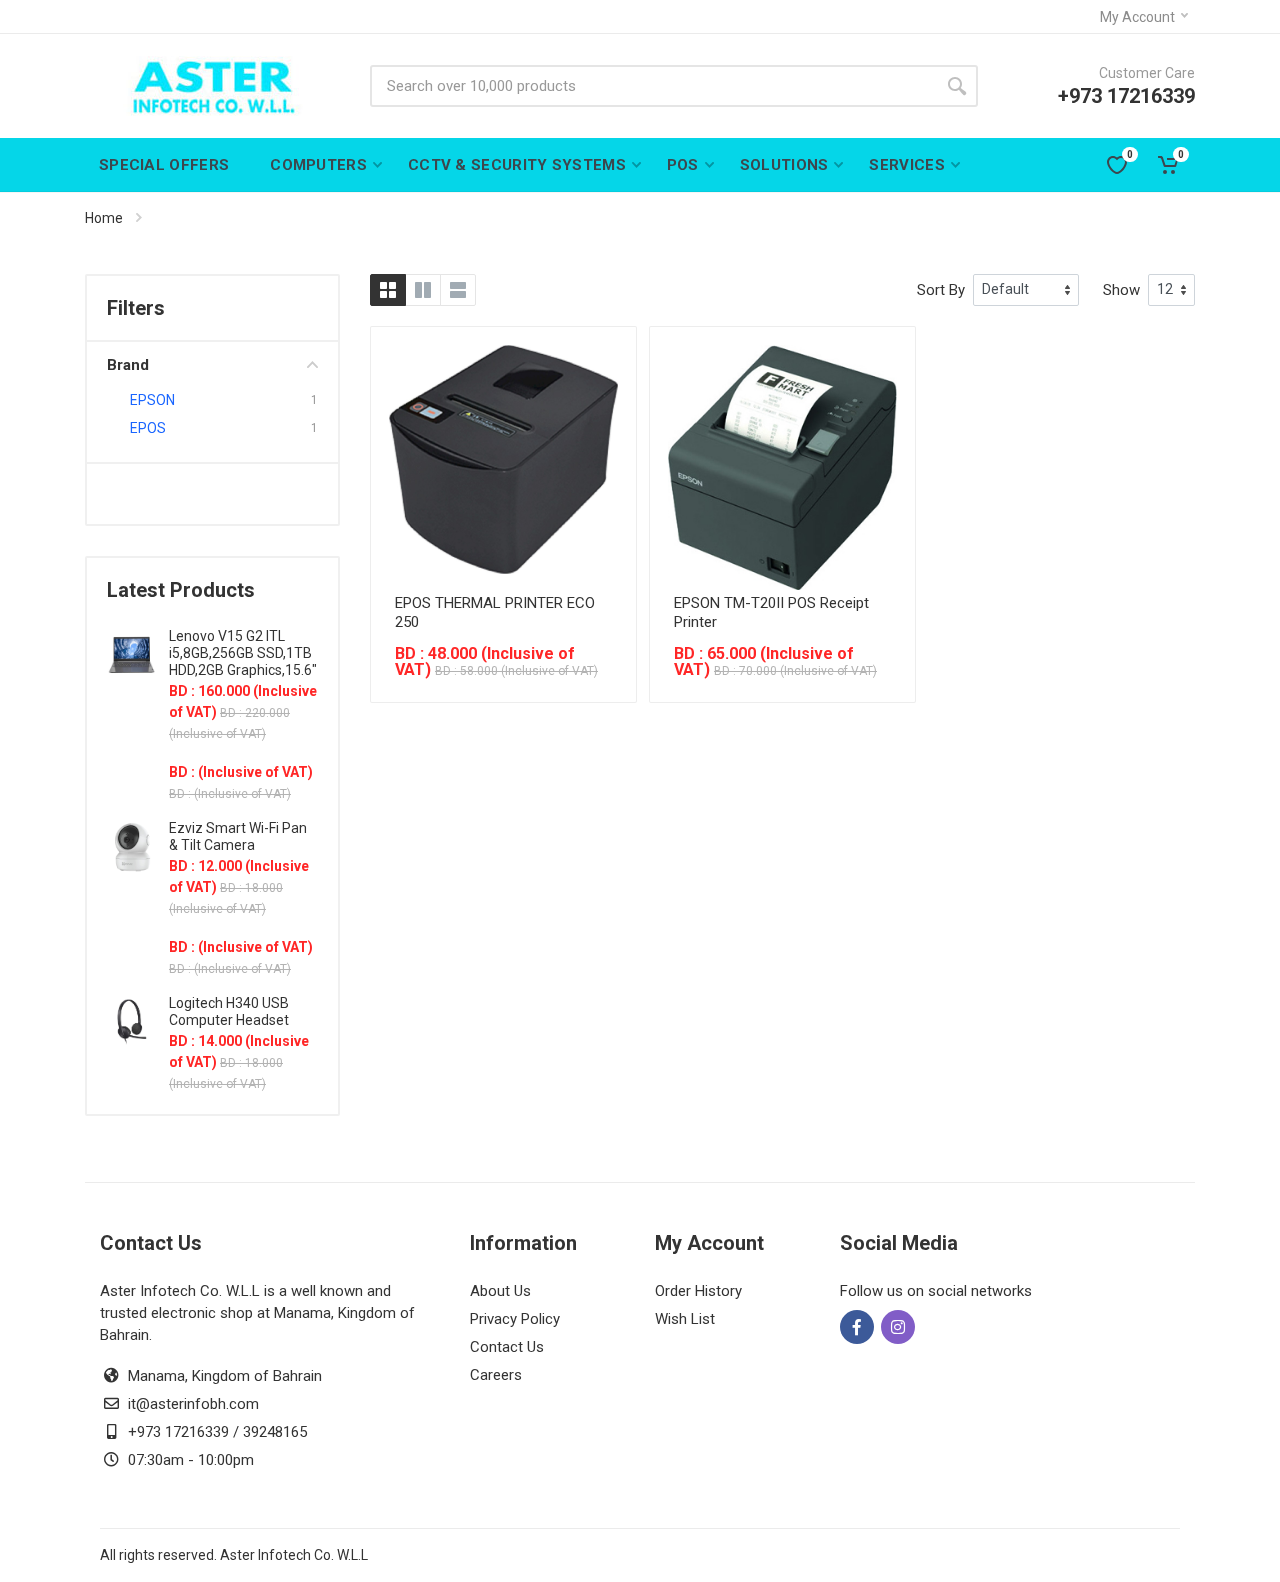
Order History (698, 1291)
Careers (496, 1375)
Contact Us (507, 1347)
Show (1121, 290)
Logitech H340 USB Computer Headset (229, 1011)
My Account (1137, 17)
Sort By (941, 290)
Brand (128, 365)
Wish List (685, 1319)
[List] (458, 290)
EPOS (148, 428)
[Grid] (388, 290)
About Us (500, 1291)
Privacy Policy (515, 1319)
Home (104, 218)
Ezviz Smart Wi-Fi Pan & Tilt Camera (238, 836)
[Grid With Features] (423, 290)
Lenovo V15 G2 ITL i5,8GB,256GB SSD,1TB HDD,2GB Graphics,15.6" (243, 653)
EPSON (152, 400)
